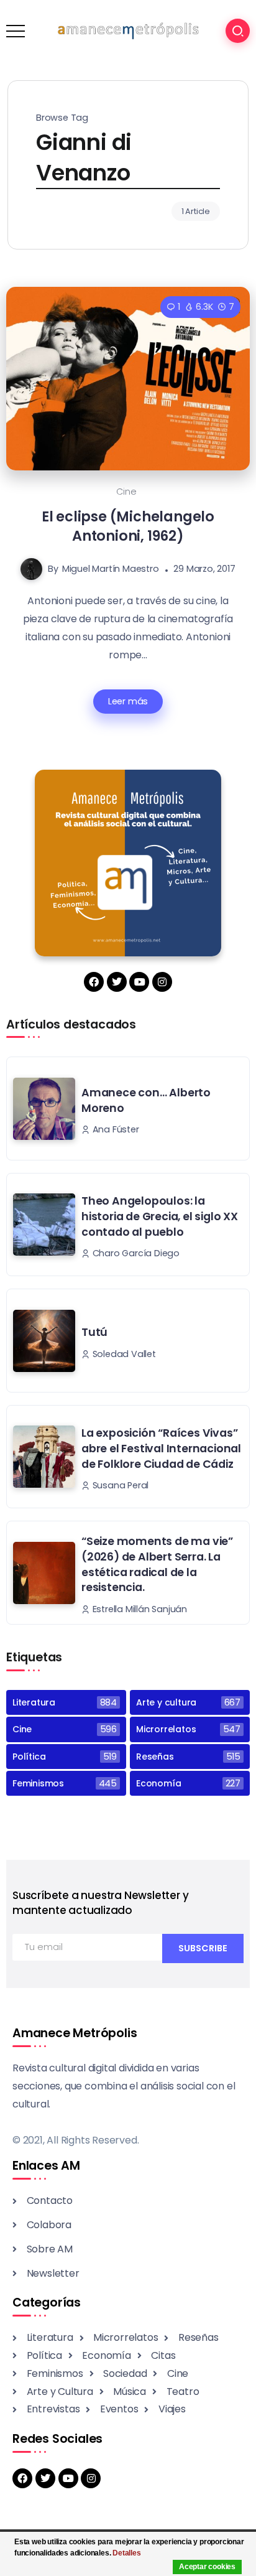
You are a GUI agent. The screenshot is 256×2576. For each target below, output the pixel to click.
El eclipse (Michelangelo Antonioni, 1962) (128, 526)
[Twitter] (117, 982)
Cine (126, 492)
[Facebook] (94, 982)
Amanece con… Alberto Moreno (146, 1100)
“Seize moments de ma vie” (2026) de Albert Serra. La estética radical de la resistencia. (157, 1564)
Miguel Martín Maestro (111, 569)
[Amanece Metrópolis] (128, 30)
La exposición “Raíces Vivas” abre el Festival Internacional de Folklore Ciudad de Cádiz (161, 1448)
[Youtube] (139, 982)
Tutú (94, 1332)
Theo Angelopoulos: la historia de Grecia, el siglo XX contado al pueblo (160, 1216)
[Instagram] (162, 982)
